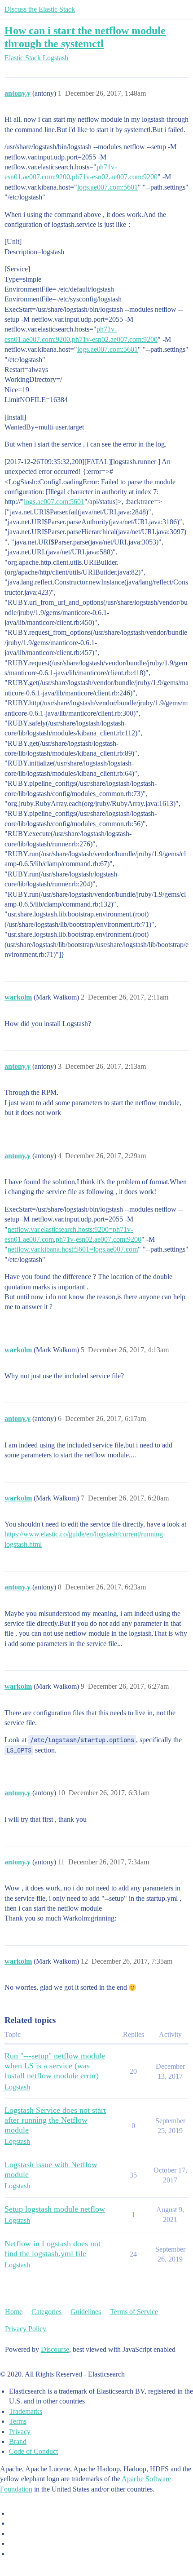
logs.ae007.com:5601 (107, 187)
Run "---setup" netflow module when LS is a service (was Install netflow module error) (55, 2066)
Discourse (55, 2349)
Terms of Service (134, 2312)
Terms (18, 2421)
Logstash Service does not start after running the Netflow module (55, 2120)
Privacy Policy (26, 2329)
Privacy (20, 2432)
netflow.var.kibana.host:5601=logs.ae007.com (73, 1249)
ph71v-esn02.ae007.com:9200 (115, 177)
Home (14, 2312)
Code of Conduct (33, 2451)
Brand (18, 2441)
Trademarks (26, 2411)
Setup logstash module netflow (55, 2209)
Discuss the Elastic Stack (40, 9)
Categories (46, 2312)
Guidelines (86, 2312)
